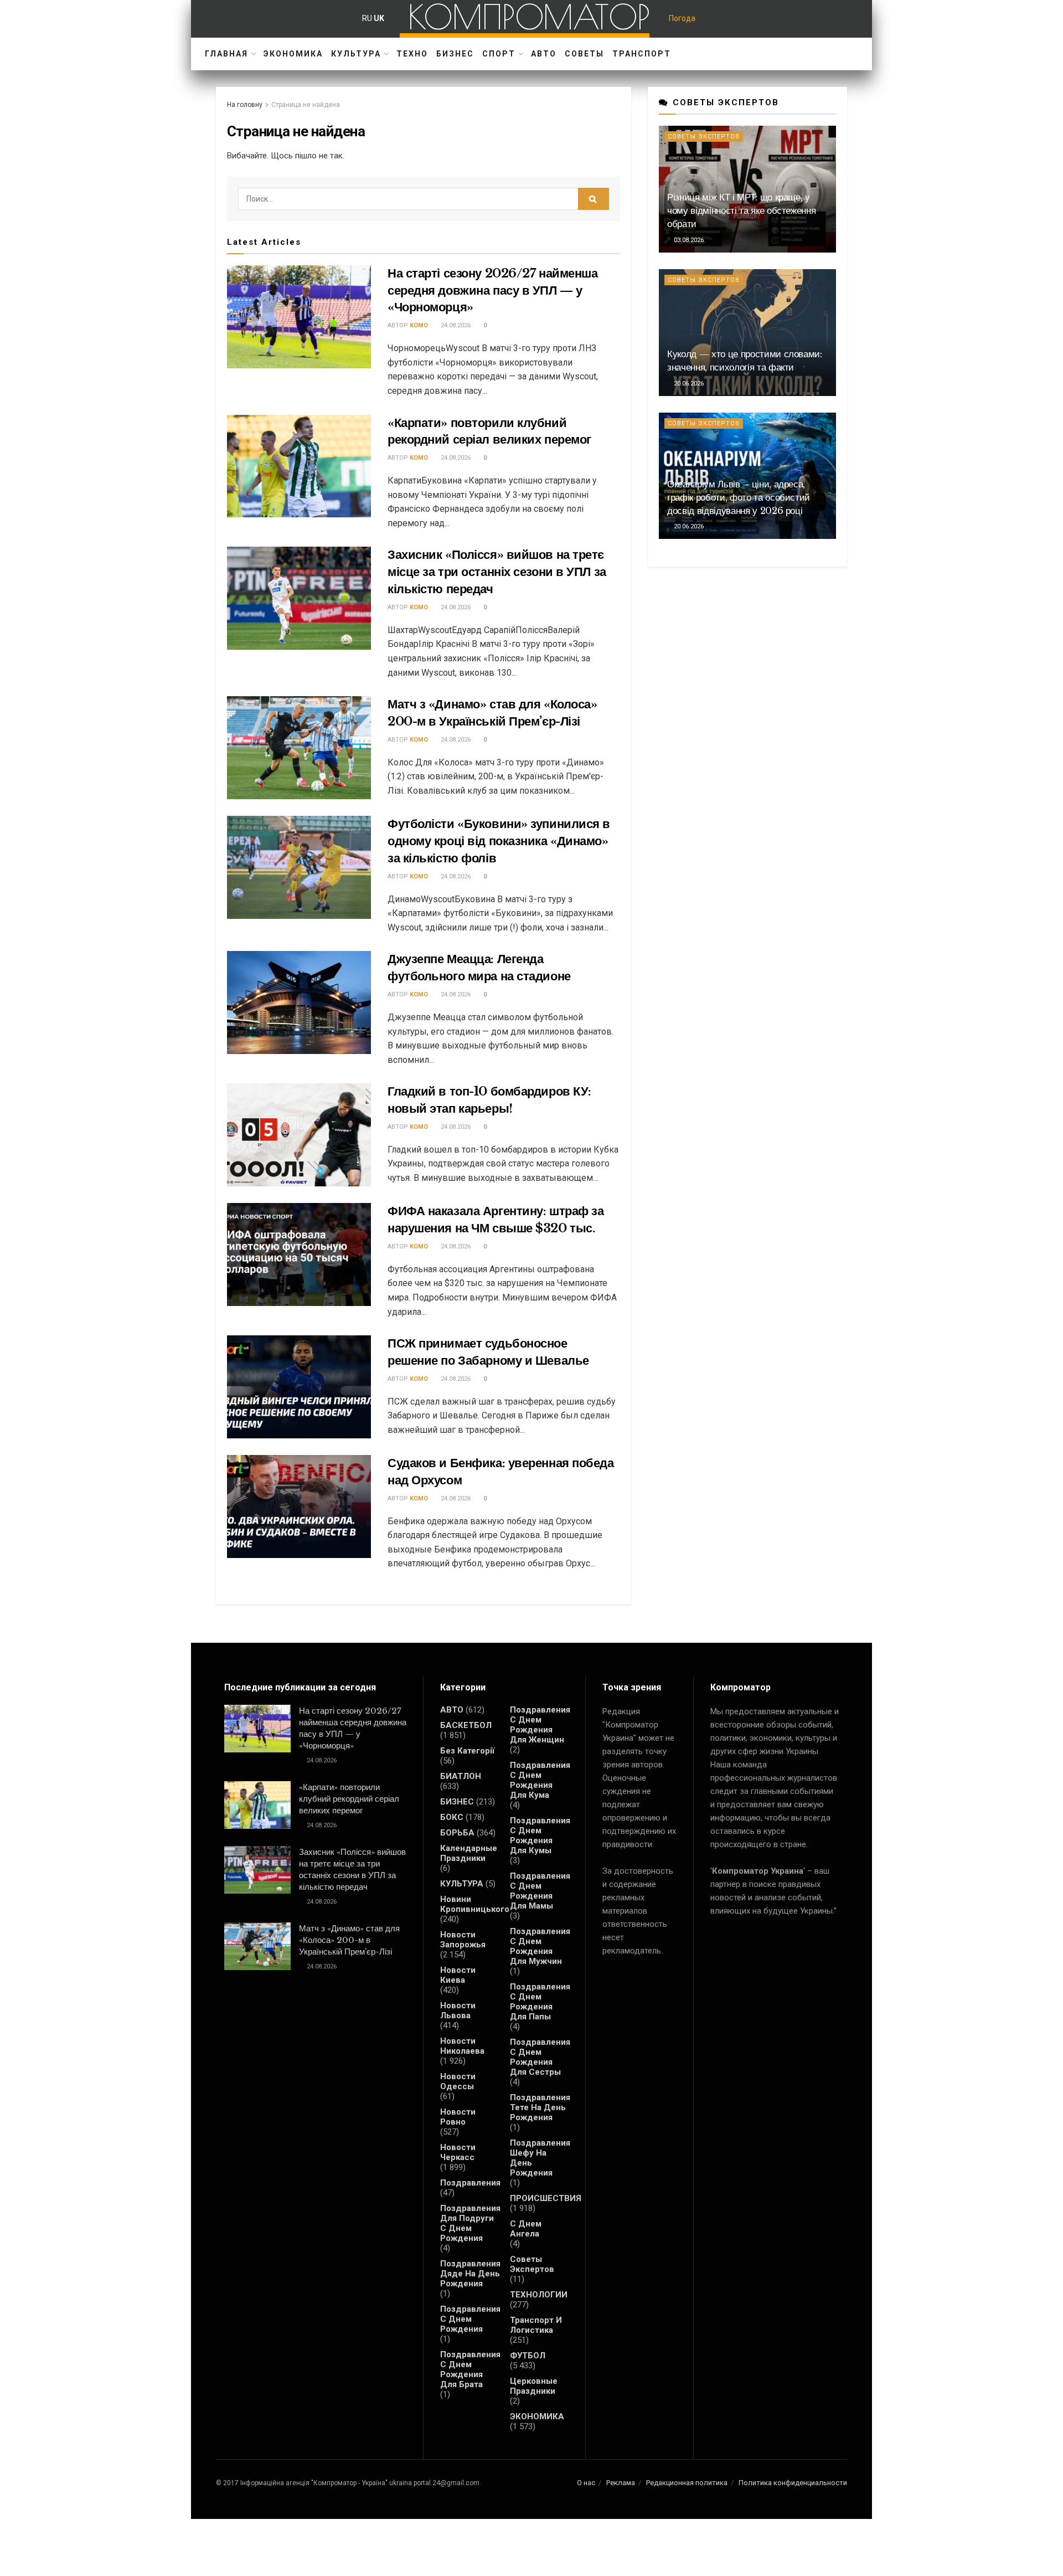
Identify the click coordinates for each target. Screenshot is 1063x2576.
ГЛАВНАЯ (226, 54)
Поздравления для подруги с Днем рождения (470, 2223)
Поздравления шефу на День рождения (540, 2158)
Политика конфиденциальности (793, 2483)
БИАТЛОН (461, 1776)
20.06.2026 (688, 384)
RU (367, 18)
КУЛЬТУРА (356, 54)
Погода (682, 18)
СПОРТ (499, 54)
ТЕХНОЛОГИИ (539, 2295)
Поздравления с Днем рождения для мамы (540, 1891)
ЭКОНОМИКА (293, 54)
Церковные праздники (534, 2386)
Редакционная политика (687, 2483)
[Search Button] (594, 199)
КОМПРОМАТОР (529, 17)
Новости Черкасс (458, 2152)
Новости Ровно (458, 2117)
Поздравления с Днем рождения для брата (470, 2369)
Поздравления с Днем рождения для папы (540, 2002)
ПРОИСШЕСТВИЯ (546, 2198)
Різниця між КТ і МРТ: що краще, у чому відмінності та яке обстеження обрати (741, 211)
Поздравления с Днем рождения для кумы (540, 1835)
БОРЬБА (457, 1833)
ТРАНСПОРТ (642, 54)
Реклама (621, 2483)
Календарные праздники (469, 1853)
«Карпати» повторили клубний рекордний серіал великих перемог (349, 1799)
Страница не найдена (306, 105)
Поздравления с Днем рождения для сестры (540, 2057)
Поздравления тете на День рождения (540, 2107)
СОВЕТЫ (584, 54)
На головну (245, 105)
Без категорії (467, 1751)
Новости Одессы (458, 2081)
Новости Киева (458, 1975)
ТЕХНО (412, 54)
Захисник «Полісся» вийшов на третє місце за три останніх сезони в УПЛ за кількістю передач (497, 572)
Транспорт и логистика (536, 2325)
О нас (586, 2483)
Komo (419, 325)
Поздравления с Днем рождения (470, 2319)
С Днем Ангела (526, 2229)
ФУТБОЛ (528, 2356)
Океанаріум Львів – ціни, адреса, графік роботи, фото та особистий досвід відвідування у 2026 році (739, 498)
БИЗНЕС (455, 54)
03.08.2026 (688, 240)
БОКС (452, 1817)
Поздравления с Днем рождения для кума (540, 1780)
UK (379, 18)
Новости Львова (458, 2011)
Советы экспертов (704, 137)
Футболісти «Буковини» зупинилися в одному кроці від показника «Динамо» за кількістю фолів (499, 841)
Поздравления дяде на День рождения (470, 2274)
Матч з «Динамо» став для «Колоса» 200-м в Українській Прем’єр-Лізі (349, 1940)
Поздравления (470, 2183)
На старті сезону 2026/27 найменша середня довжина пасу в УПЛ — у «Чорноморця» (492, 290)
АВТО (544, 54)
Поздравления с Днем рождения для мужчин (540, 1946)
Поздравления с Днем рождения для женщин (540, 1725)
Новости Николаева (462, 2046)
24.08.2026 (455, 325)
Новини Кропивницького (475, 1904)
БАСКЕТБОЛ (466, 1725)
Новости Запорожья (463, 1940)
